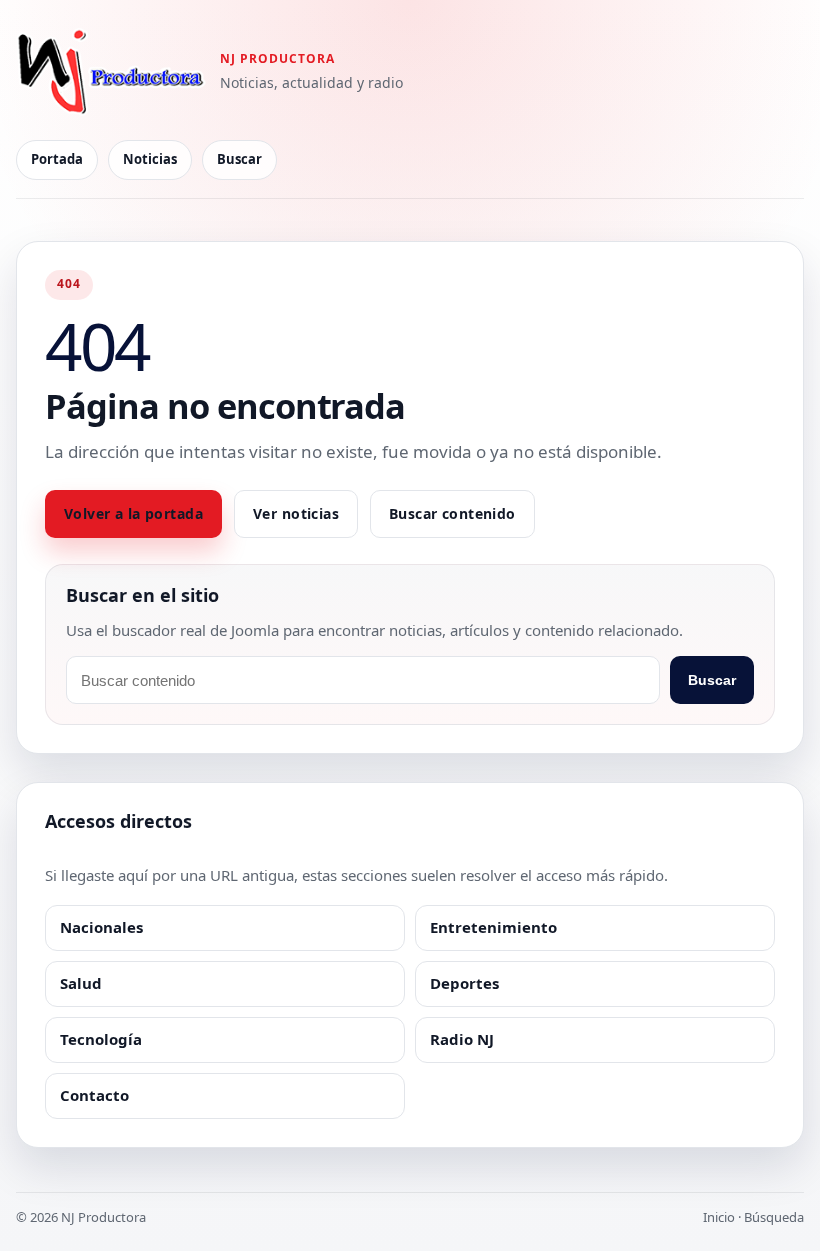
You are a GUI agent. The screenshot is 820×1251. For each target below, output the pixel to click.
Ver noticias (296, 513)
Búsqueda (774, 1217)
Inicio (719, 1217)
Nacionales (101, 927)
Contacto (94, 1095)
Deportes (464, 983)
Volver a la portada (133, 513)
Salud (81, 983)
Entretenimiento (493, 927)
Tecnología (101, 1039)
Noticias (150, 159)
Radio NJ (462, 1039)
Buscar (239, 159)
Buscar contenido (452, 513)
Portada (57, 159)
